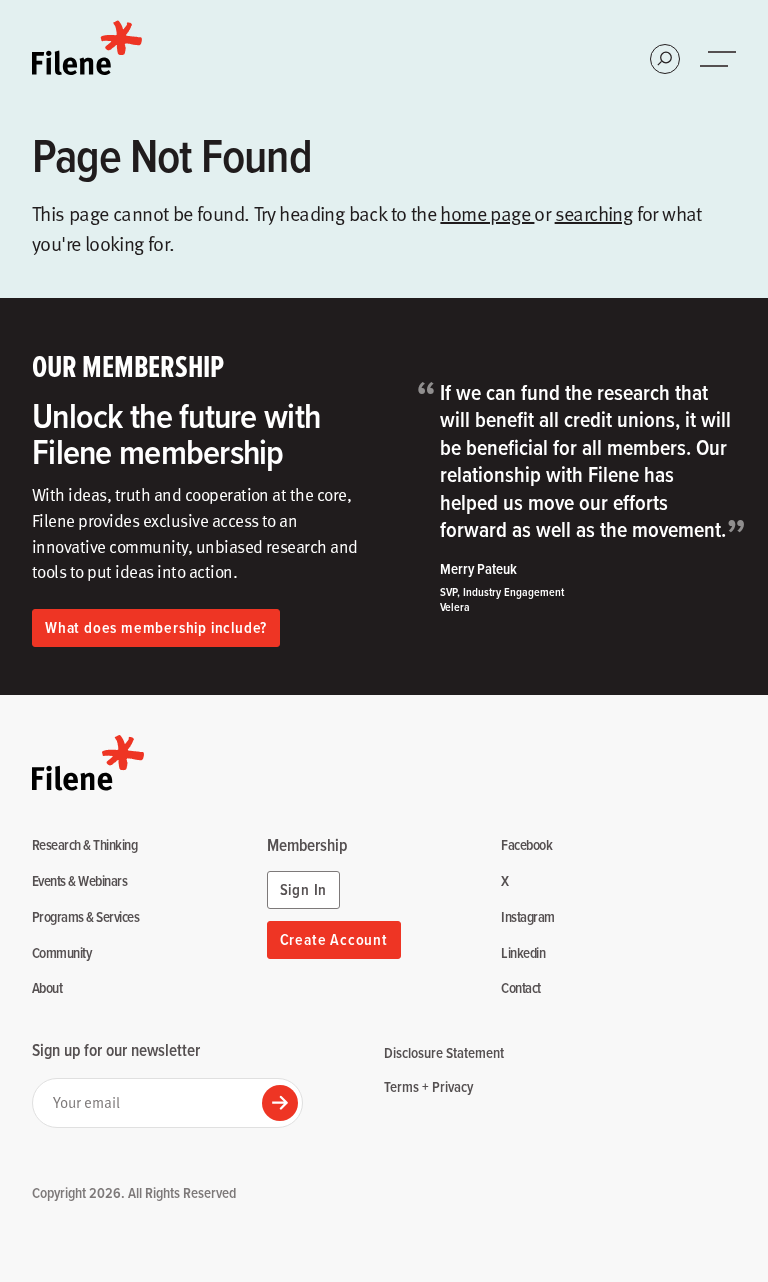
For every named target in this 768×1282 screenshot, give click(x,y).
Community (61, 953)
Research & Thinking (84, 845)
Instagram (527, 917)
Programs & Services (85, 917)
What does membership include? (156, 627)
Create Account (334, 939)
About (47, 988)
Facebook (526, 845)
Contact (520, 988)
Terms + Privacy (428, 1086)
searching (594, 213)
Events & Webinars (79, 881)
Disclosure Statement (444, 1052)
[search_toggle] (665, 59)
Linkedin (523, 953)
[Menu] (720, 59)
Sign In (304, 889)
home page (487, 213)
